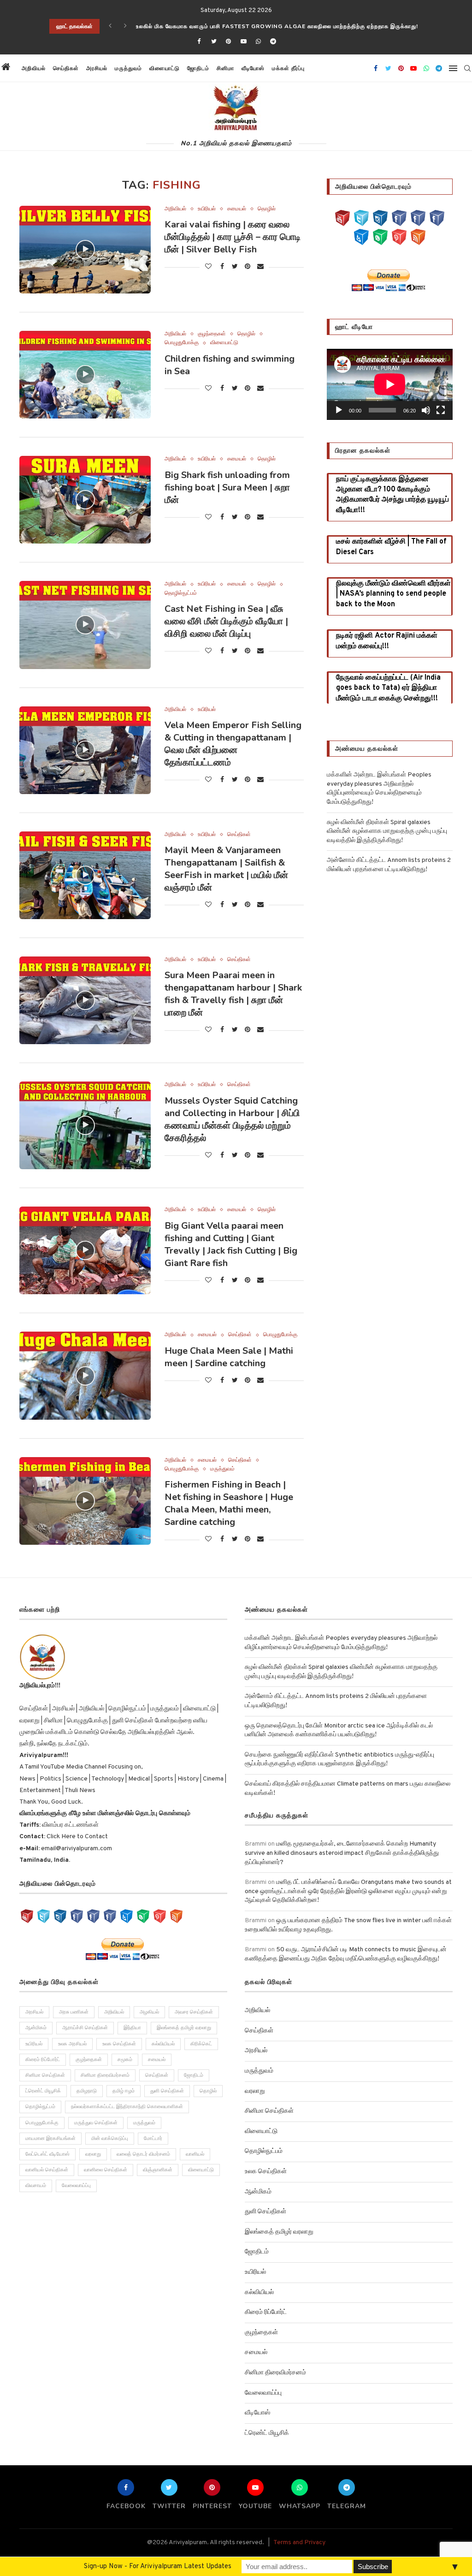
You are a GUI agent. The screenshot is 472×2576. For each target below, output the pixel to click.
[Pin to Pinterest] (248, 267)
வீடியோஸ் (253, 68)
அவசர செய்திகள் (194, 2012)
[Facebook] (199, 42)
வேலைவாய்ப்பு (76, 2186)
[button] (317, 68)
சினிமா (225, 68)
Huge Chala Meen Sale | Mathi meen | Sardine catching (229, 1357)
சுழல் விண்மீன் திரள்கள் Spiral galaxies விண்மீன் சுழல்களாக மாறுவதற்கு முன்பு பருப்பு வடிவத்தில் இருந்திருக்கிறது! (387, 831)
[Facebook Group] (418, 218)
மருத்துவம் (128, 68)
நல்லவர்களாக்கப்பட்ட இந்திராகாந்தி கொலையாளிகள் (127, 2107)
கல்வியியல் (163, 2044)
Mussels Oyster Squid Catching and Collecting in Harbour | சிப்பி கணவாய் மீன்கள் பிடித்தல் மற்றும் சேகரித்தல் (232, 1119)
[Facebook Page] (399, 218)
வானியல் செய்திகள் (47, 2170)
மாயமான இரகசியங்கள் (50, 2139)
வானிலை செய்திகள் (106, 2170)
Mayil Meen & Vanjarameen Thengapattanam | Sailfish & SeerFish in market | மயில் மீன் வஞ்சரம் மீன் (226, 869)
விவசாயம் (36, 2186)
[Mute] (426, 410)
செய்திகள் (66, 68)
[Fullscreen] (441, 410)
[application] (390, 384)
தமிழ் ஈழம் (124, 2091)
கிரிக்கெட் (201, 2044)
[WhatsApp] (380, 237)
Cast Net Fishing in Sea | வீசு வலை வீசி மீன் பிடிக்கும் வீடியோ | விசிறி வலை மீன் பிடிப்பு (226, 621)
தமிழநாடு (87, 2091)
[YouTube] (342, 218)
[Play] (339, 410)
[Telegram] (273, 42)
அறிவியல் (34, 68)
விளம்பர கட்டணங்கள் (70, 1825)
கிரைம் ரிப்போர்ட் (43, 2060)
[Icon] (85, 250)
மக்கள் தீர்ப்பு (288, 68)
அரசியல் (97, 68)
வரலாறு (93, 2154)
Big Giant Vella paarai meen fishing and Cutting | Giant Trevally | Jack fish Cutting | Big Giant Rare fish (231, 1244)
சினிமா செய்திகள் (45, 2075)
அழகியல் (149, 2012)
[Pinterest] (229, 42)
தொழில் (267, 209)
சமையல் (237, 209)
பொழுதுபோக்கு (182, 343)
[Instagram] (380, 218)
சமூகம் (125, 2060)
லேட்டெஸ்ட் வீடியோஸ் (47, 2154)
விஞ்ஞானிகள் (158, 2170)
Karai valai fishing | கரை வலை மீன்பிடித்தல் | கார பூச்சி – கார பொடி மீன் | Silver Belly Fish (233, 237)
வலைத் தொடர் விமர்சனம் (143, 2154)
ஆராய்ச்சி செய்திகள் (85, 2028)
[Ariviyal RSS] (418, 237)
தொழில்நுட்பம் (181, 593)
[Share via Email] (260, 267)
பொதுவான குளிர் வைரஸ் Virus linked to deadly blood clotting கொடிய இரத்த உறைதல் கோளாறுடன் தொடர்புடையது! (303, 26)
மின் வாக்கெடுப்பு (110, 2139)
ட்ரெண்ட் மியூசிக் (43, 2091)
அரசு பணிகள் (74, 2012)
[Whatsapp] (258, 42)
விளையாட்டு (165, 68)
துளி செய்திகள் (167, 2091)
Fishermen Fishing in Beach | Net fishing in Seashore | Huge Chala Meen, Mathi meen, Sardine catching (229, 1503)
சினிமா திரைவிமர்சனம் (105, 2075)
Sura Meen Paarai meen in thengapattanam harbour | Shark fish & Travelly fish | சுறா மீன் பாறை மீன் (233, 994)
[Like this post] (208, 267)
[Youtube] (243, 42)
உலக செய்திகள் (119, 2044)
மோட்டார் (153, 2139)
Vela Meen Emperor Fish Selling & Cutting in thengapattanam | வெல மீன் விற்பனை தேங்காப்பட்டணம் (233, 744)
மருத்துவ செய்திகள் (96, 2123)
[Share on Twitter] (235, 267)
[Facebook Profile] (437, 218)
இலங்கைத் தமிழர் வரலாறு (184, 2028)
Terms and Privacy (299, 2543)
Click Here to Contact (77, 1837)
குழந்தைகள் (212, 334)
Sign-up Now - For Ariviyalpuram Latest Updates (158, 2567)
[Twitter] (214, 42)
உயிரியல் (207, 209)
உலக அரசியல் (72, 2044)
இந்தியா (132, 2028)
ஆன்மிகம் (36, 2028)
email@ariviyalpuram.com (77, 1849)
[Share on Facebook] (222, 267)
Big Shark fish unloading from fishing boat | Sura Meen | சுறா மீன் (227, 487)
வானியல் (195, 2154)
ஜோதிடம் (198, 68)
